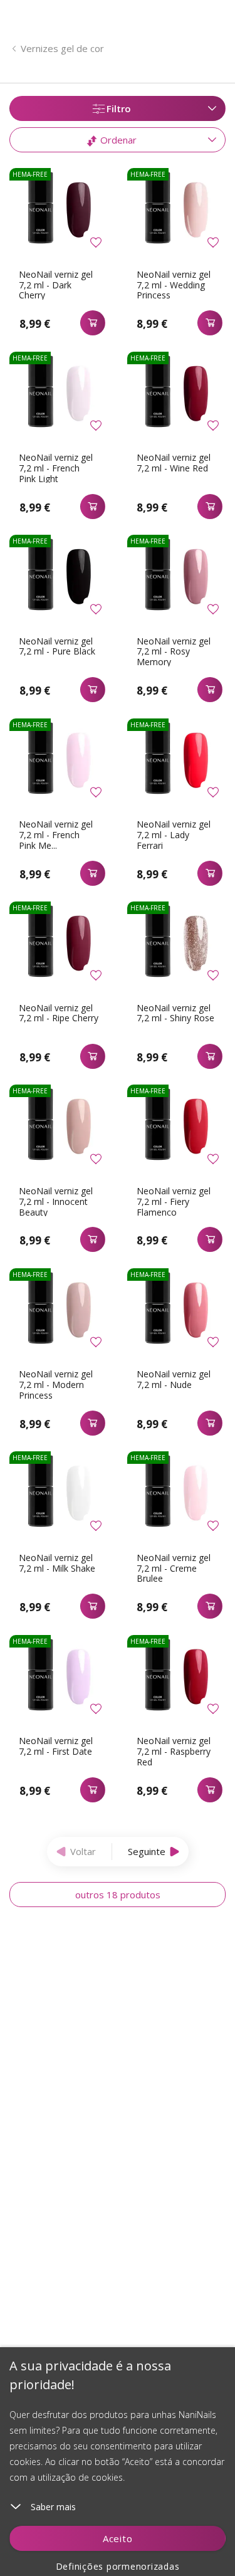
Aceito (118, 2538)
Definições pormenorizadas (118, 2566)
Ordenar (117, 140)
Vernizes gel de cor (62, 48)
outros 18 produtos (118, 1895)
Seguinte (147, 1851)
